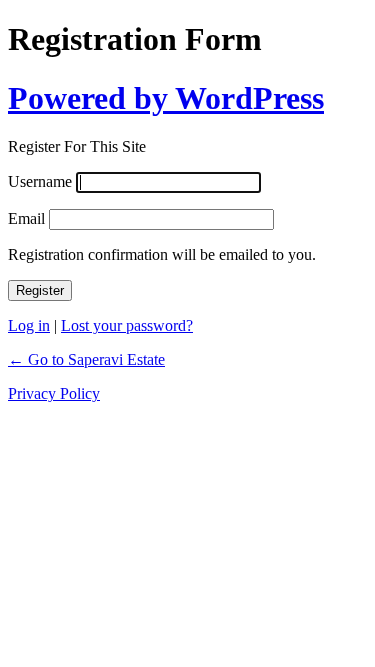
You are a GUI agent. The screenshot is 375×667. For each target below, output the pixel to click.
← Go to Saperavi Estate (86, 359)
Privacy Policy (54, 393)
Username (40, 181)
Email (26, 218)
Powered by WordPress (166, 98)
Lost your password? (127, 325)
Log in (29, 325)
